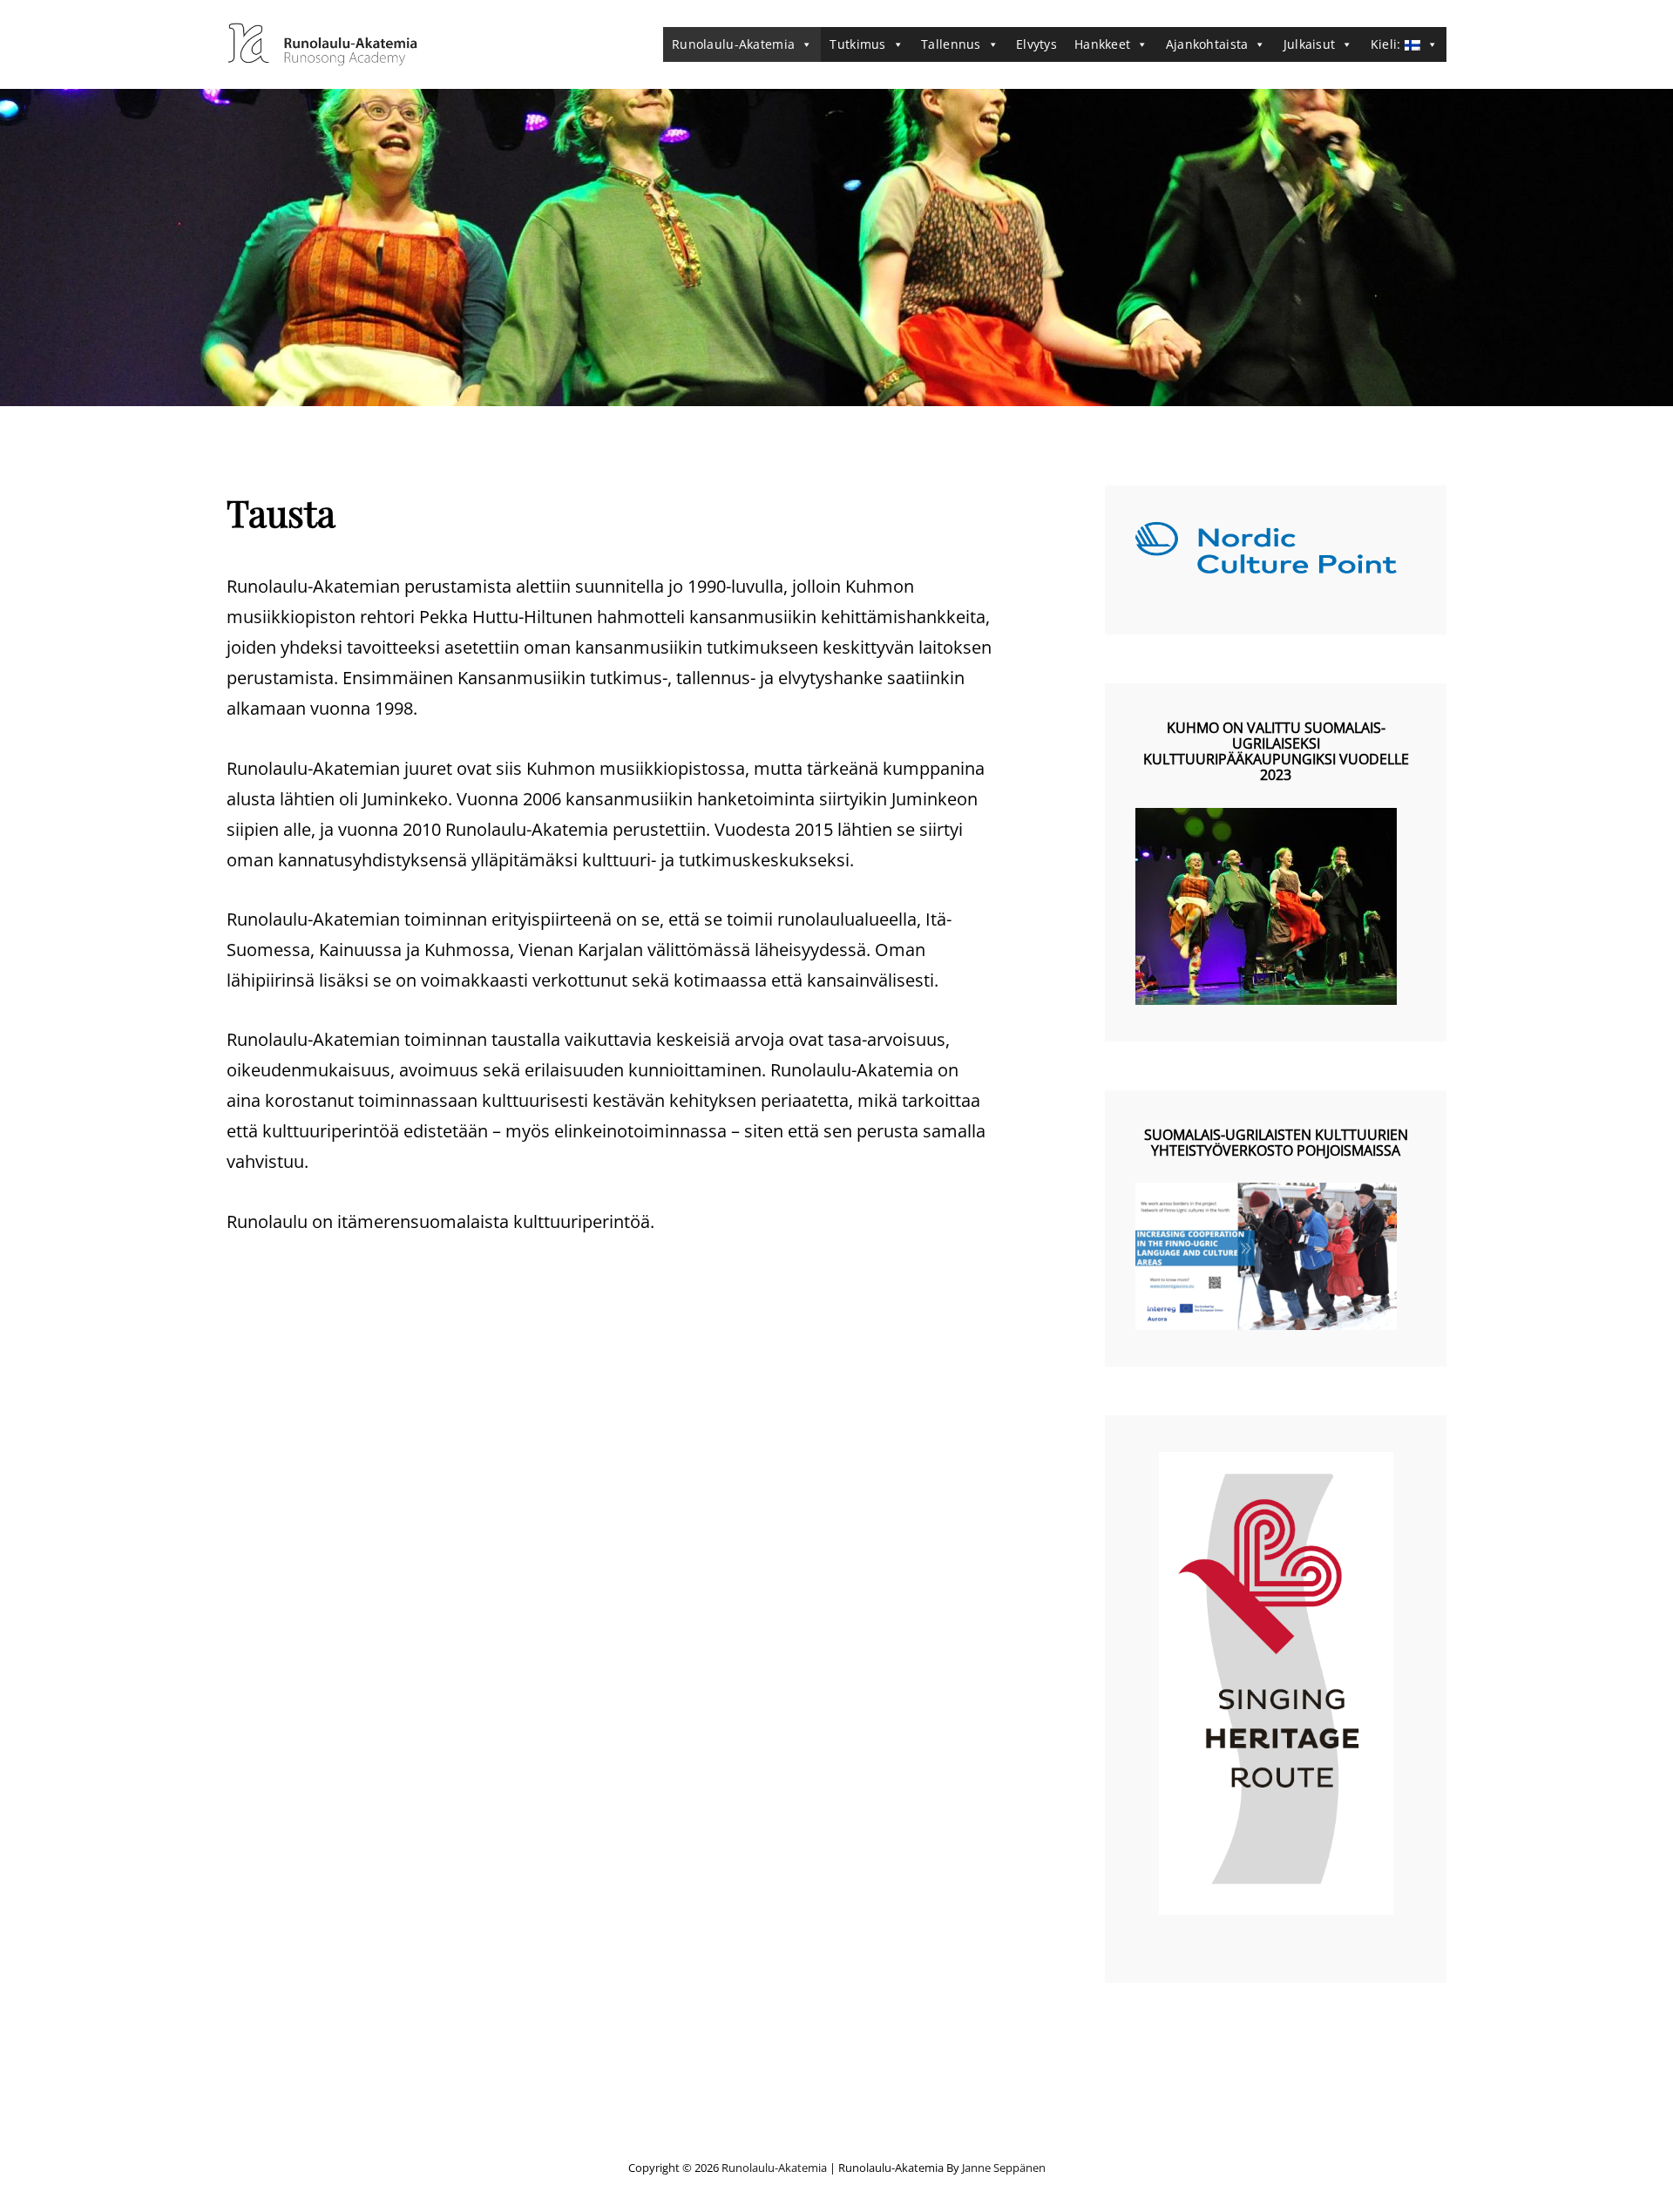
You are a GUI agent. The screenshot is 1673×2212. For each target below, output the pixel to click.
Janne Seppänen (1004, 2168)
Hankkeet (1102, 44)
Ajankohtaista (1207, 44)
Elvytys (1036, 44)
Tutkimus (857, 44)
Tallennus (951, 44)
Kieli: (1388, 44)
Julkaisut (1310, 44)
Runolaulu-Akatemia (733, 44)
